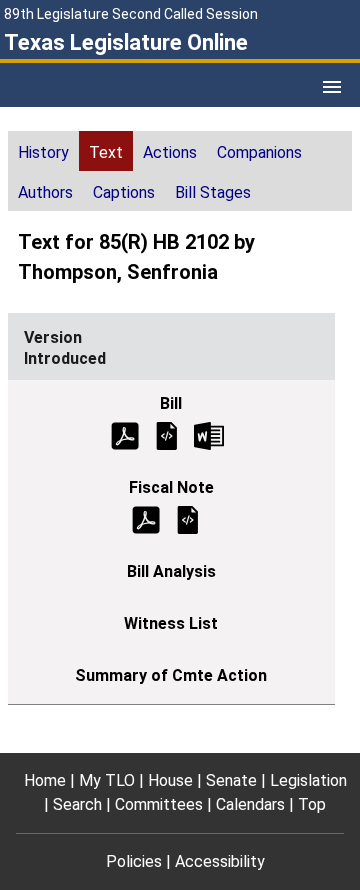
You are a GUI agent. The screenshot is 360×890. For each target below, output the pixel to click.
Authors (45, 192)
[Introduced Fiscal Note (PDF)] (146, 518)
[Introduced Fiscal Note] (188, 518)
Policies (134, 861)
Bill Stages (213, 192)
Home (45, 780)
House (170, 780)
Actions (170, 152)
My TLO (107, 780)
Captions (124, 192)
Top (312, 804)
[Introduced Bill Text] (167, 434)
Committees (159, 804)
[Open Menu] (332, 87)
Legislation (308, 780)
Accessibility (220, 861)
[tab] (43, 151)
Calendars (250, 804)
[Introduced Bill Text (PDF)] (125, 434)
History (43, 152)
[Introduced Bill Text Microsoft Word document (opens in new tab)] (209, 434)
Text (106, 152)
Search (77, 804)
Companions (259, 152)
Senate (231, 780)
